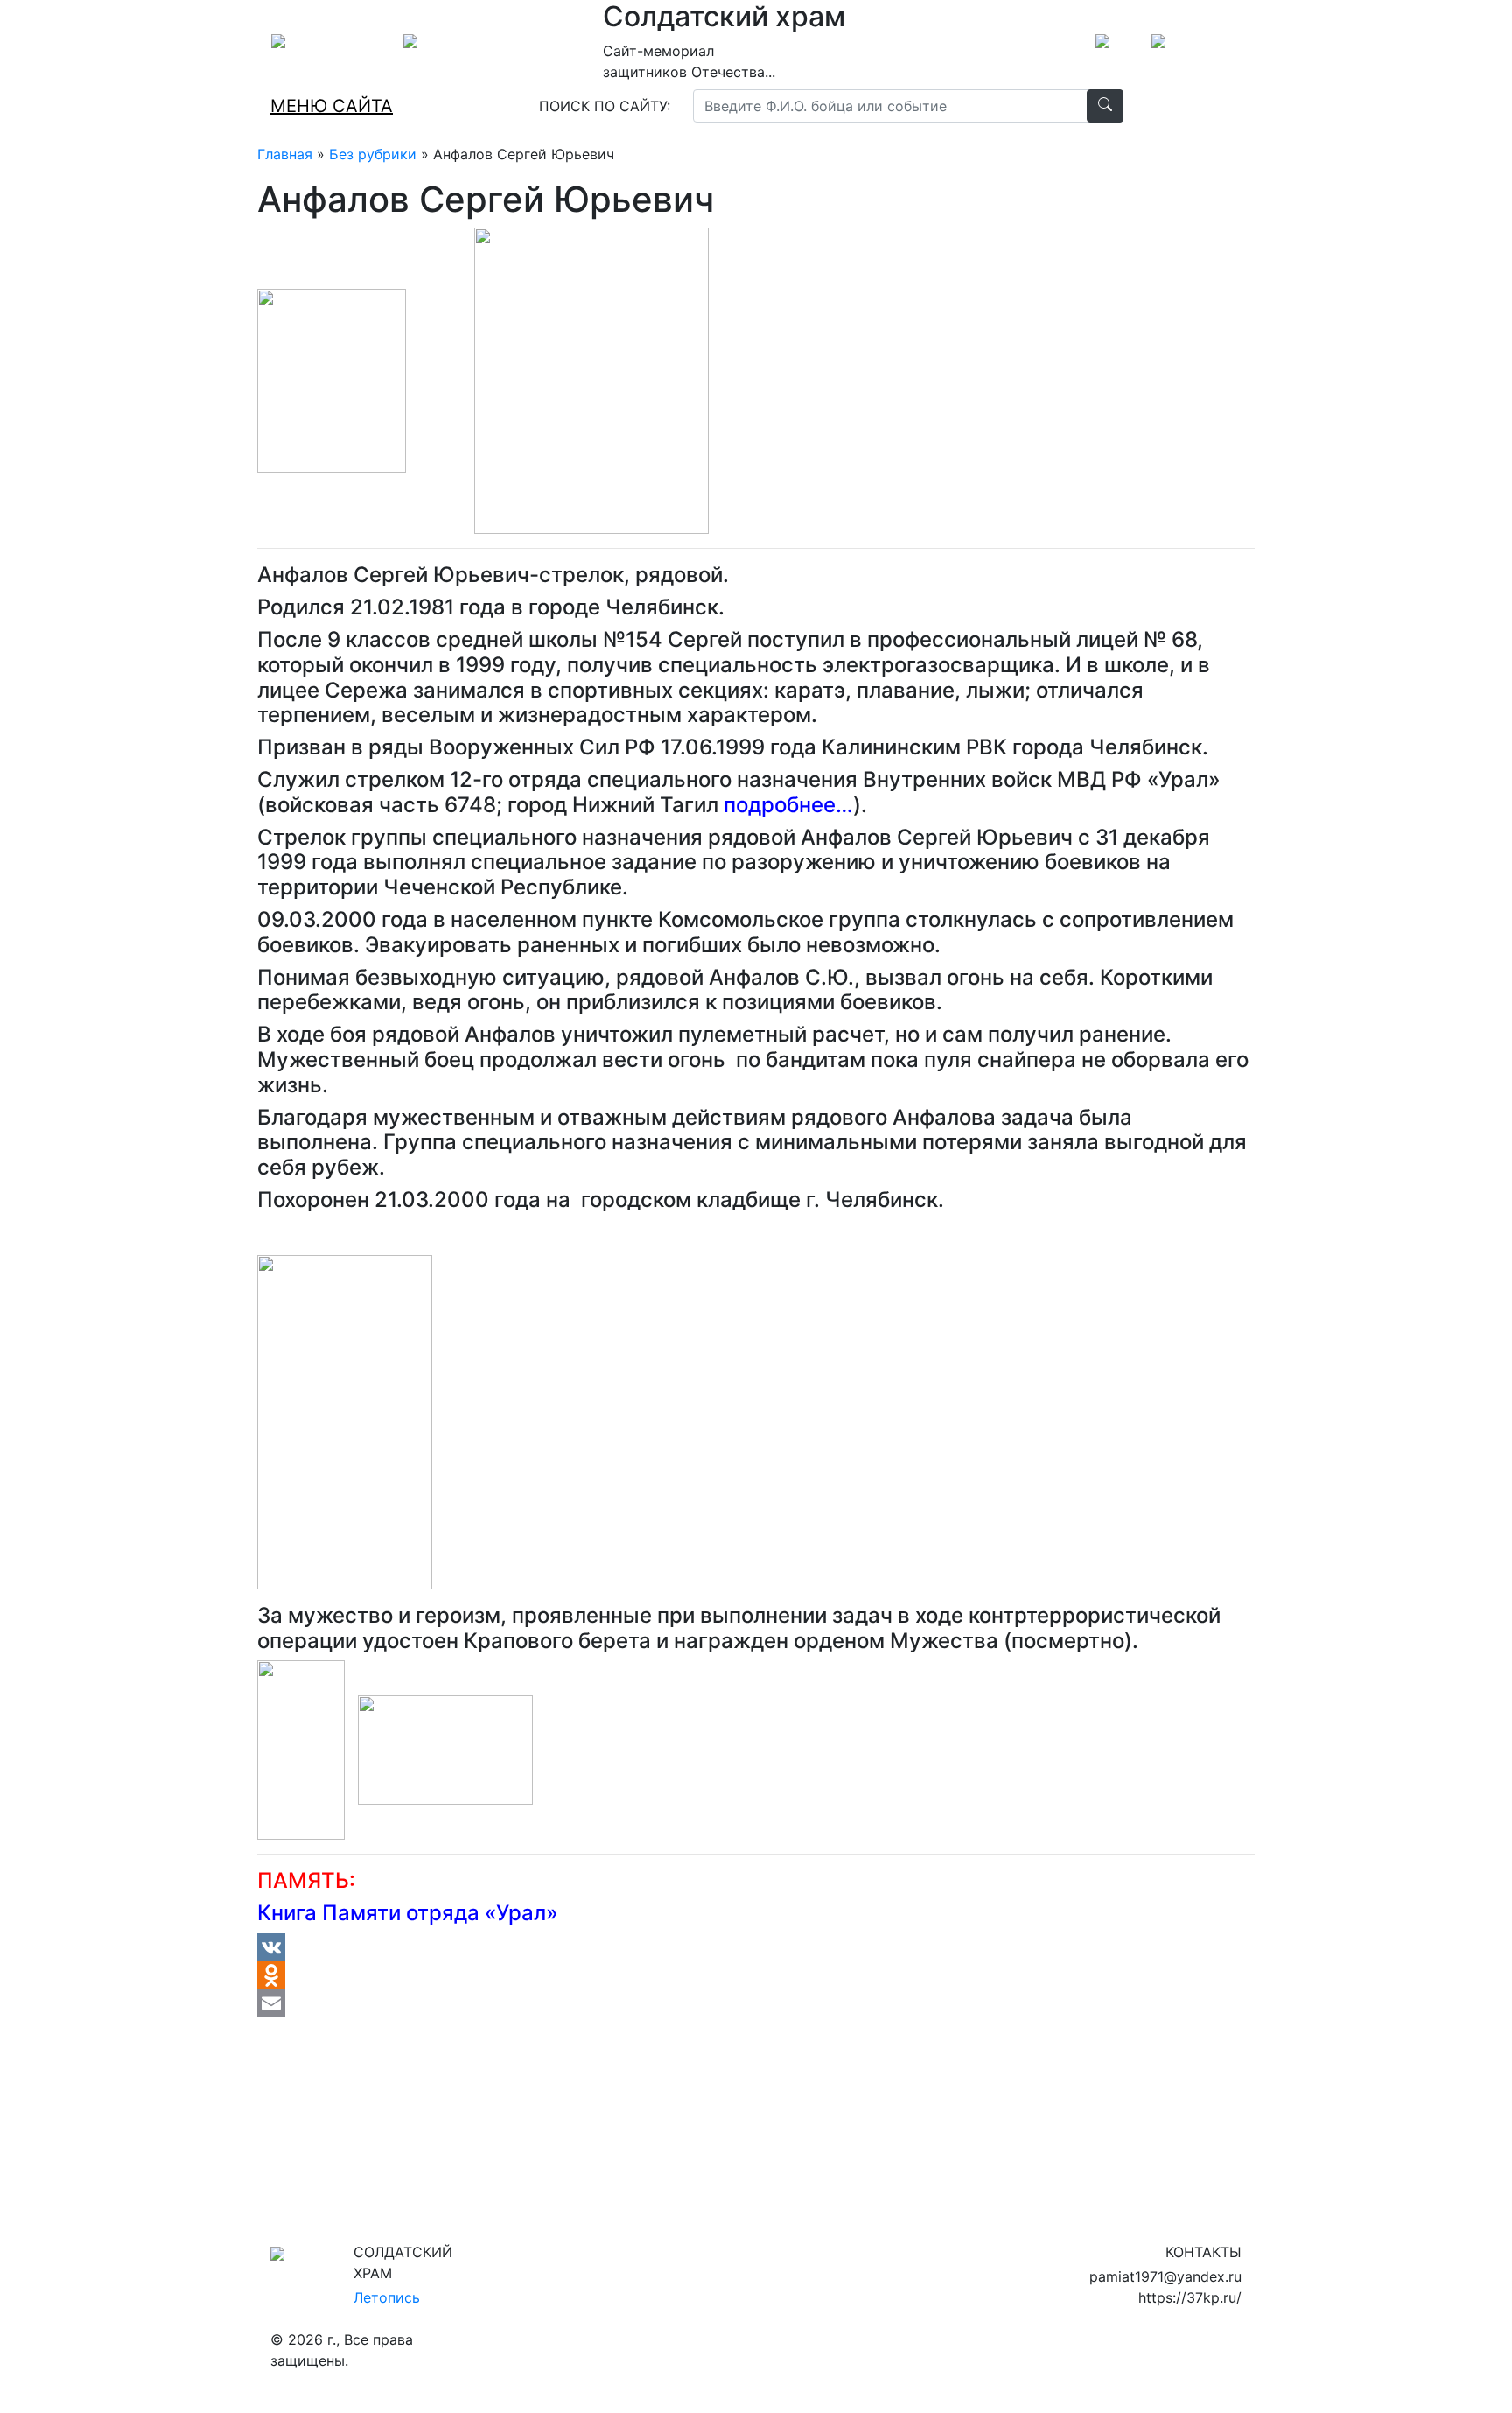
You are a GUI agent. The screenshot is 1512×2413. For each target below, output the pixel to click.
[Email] (756, 2003)
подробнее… (788, 805)
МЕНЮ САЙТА (332, 106)
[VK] (756, 1947)
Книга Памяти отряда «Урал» (408, 1913)
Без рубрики (373, 154)
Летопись (387, 2297)
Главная (285, 154)
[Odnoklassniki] (756, 1975)
